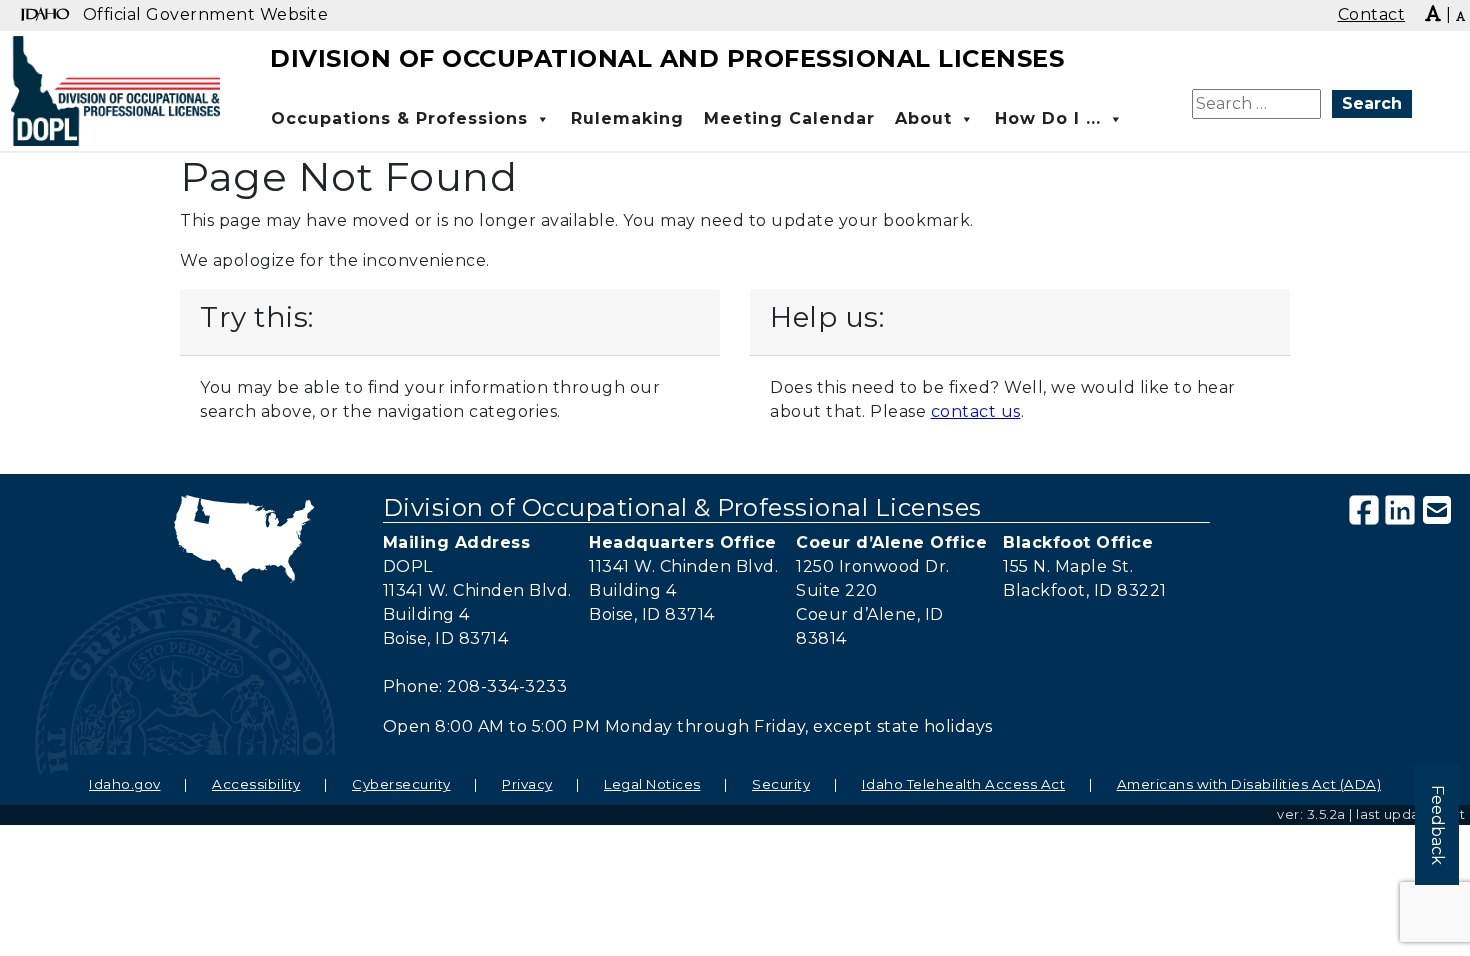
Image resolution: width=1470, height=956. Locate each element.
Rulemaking (627, 118)
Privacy (527, 784)
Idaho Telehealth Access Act (964, 784)
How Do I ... (1048, 118)
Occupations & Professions (399, 118)
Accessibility (256, 784)
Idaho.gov (125, 784)
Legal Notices (652, 784)
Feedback (1437, 825)
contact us (976, 411)
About (923, 118)
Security (781, 784)
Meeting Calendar (789, 118)
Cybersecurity (401, 784)
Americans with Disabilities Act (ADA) (1249, 784)
